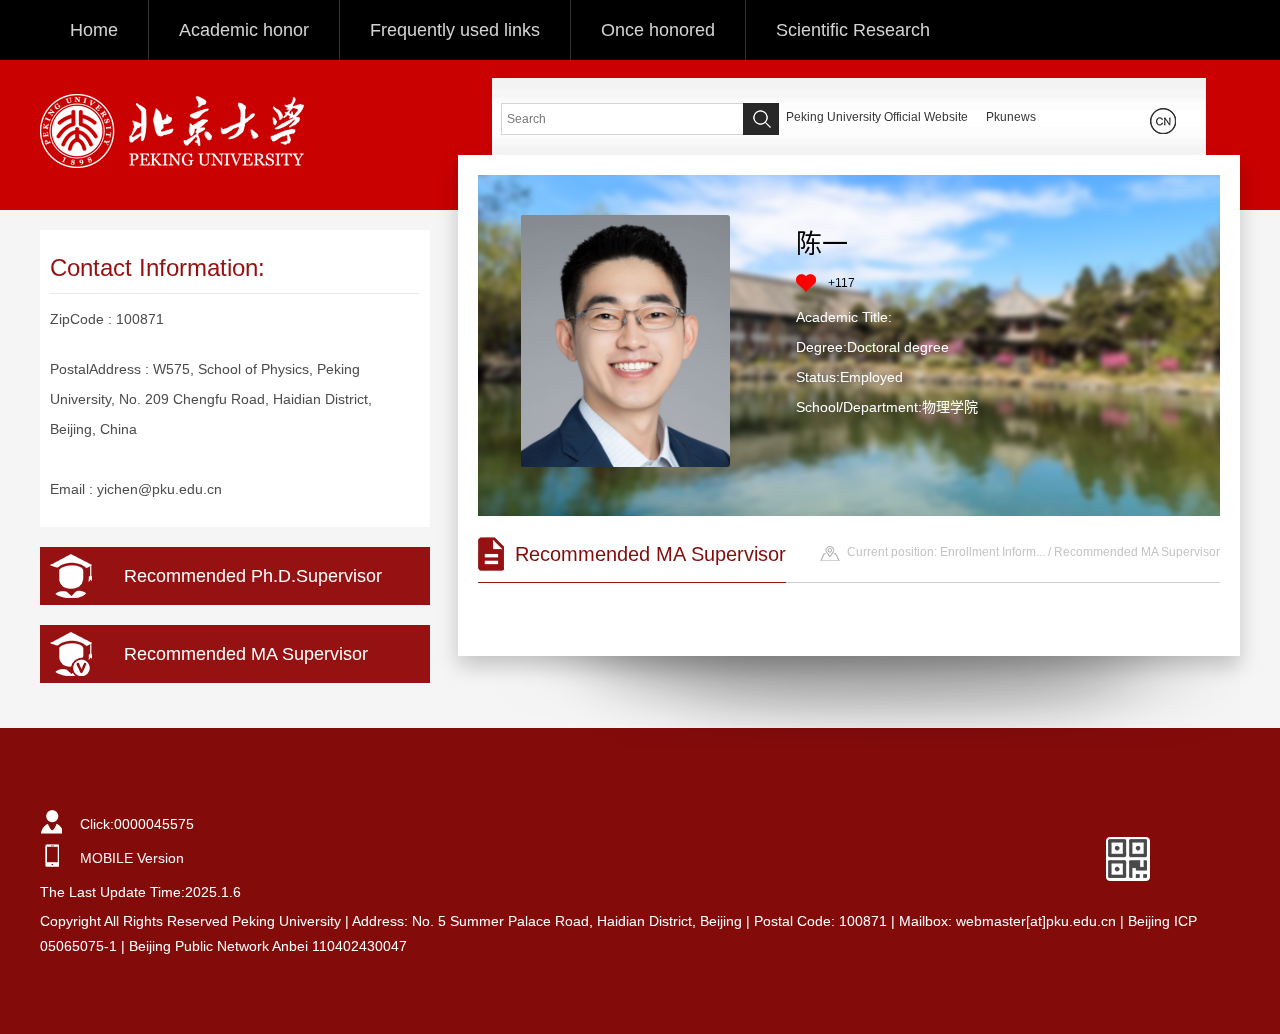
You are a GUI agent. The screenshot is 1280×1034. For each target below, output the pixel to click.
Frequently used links (455, 30)
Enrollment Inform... (992, 552)
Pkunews (1011, 117)
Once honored (658, 30)
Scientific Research (853, 30)
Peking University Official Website (877, 117)
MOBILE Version (132, 858)
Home (94, 30)
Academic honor (244, 30)
